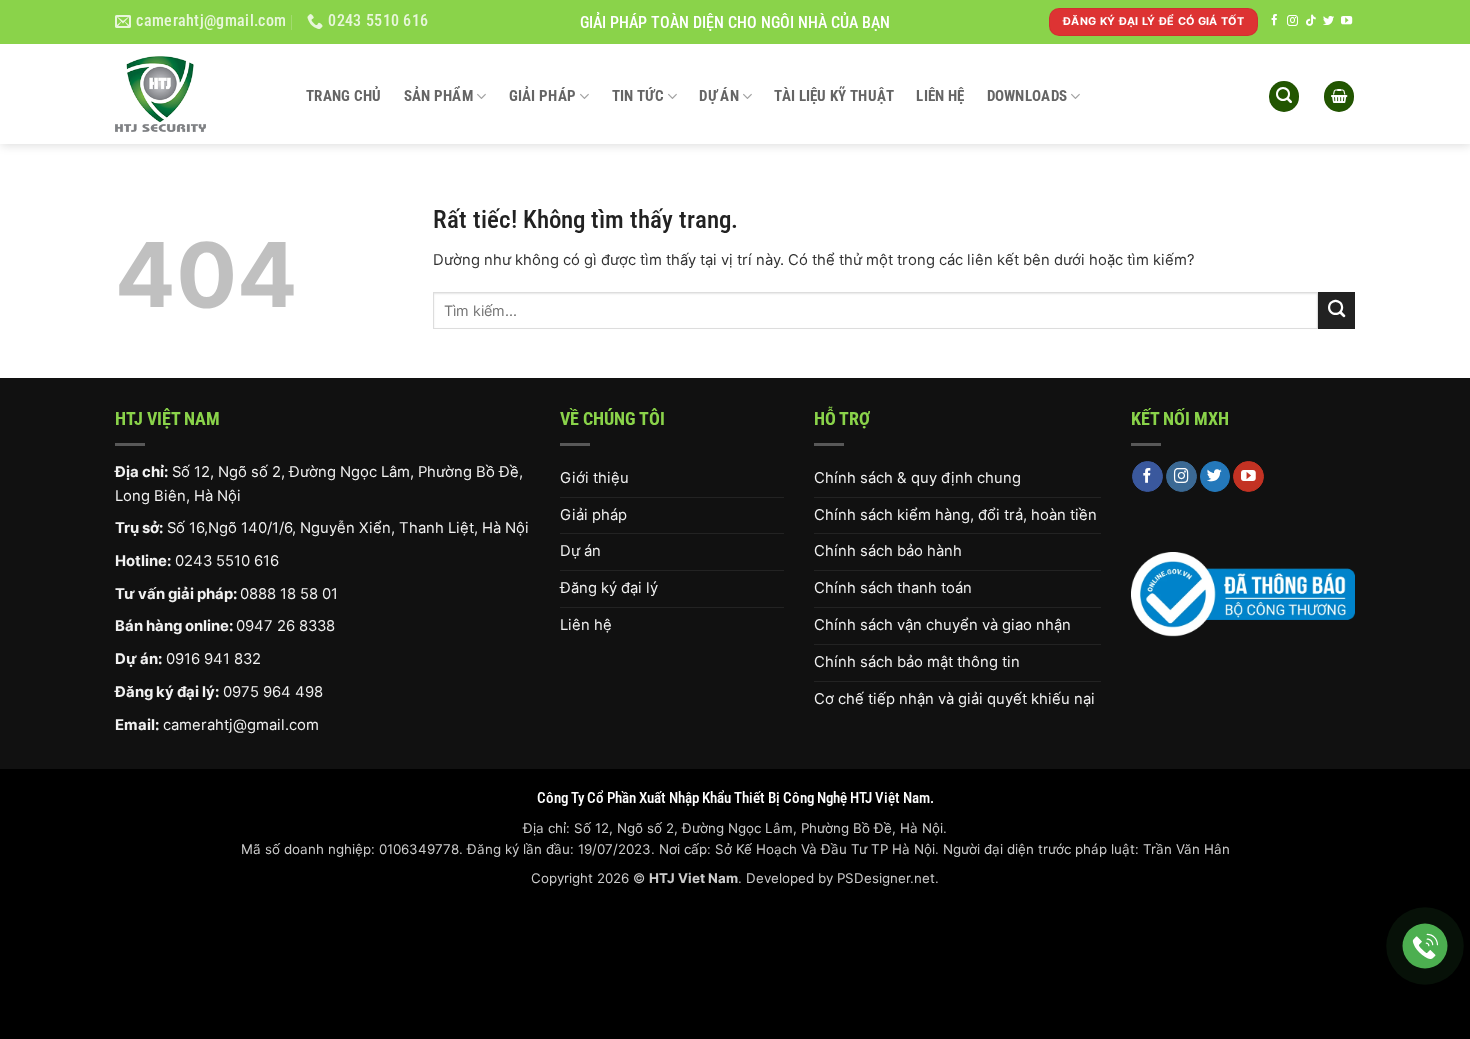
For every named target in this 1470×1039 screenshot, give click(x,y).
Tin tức (638, 96)
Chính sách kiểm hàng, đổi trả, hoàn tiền (955, 515)
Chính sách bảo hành (888, 551)
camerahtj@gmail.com (241, 725)
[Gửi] (1336, 310)
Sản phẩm (438, 96)
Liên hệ (940, 96)
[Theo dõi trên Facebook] (1274, 21)
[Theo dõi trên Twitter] (1328, 21)
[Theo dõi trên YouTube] (1346, 21)
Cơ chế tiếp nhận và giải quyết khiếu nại (954, 699)
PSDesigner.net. (888, 878)
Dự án (719, 96)
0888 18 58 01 (289, 594)
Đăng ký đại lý (609, 588)
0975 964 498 (273, 692)
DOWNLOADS (1027, 96)
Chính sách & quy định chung (917, 478)
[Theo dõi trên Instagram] (1292, 21)
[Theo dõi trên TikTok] (1310, 21)
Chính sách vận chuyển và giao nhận (942, 625)
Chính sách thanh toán (893, 588)
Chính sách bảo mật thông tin (917, 662)
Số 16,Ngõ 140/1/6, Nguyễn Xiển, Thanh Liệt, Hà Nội (348, 528)
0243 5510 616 (227, 561)
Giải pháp (543, 96)
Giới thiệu (594, 478)
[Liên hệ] (1425, 946)
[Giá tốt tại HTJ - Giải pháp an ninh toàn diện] (195, 94)
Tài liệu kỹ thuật (834, 96)
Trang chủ (344, 96)
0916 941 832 (213, 659)
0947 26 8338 (285, 626)
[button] (1284, 96)
